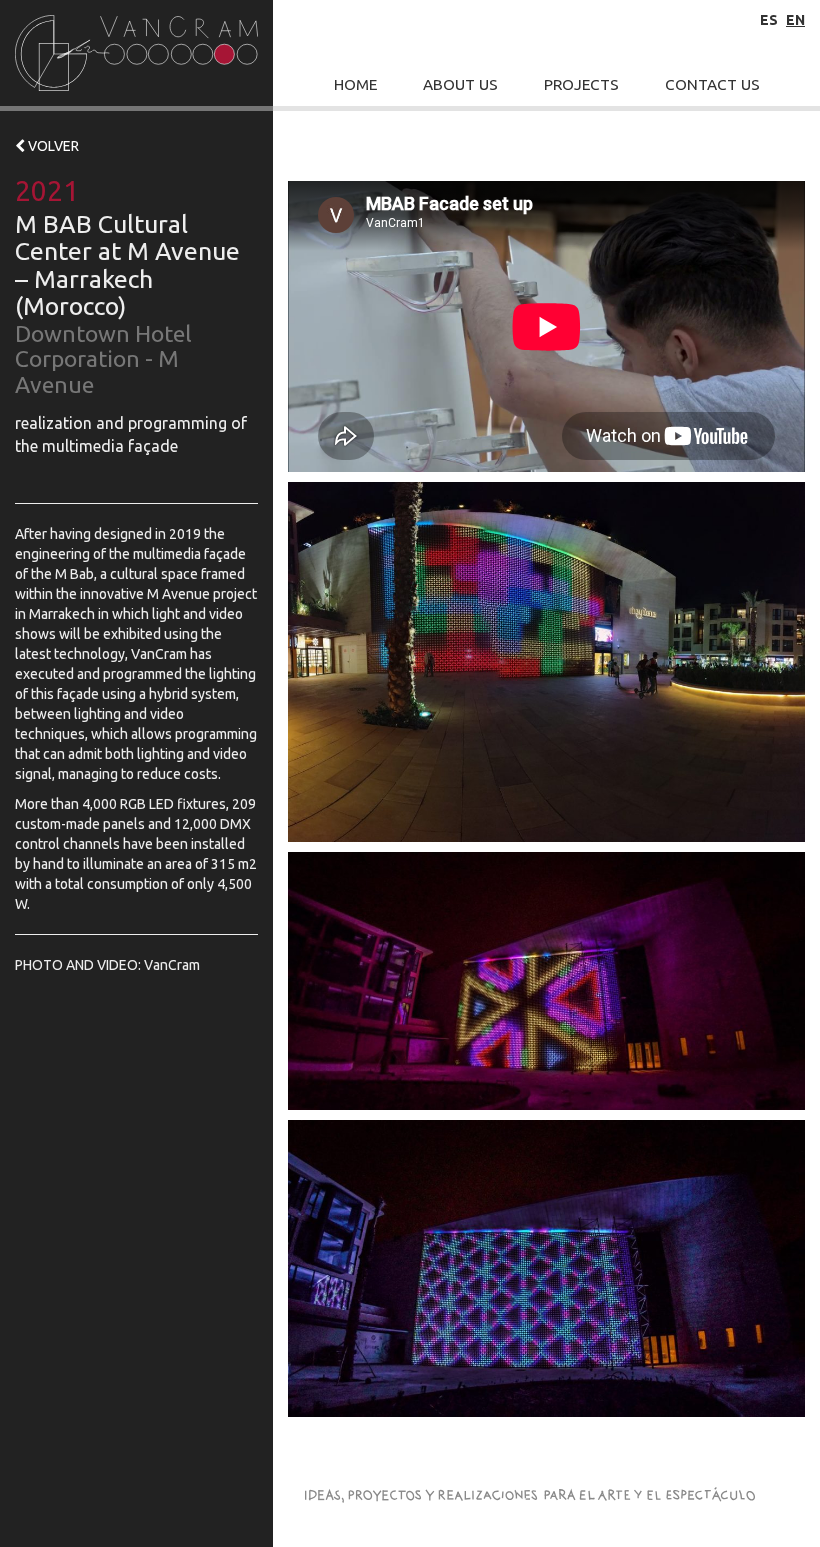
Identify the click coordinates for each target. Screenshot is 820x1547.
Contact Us (712, 84)
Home (355, 84)
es (769, 20)
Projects (581, 84)
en (795, 20)
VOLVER (52, 146)
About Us (460, 84)
